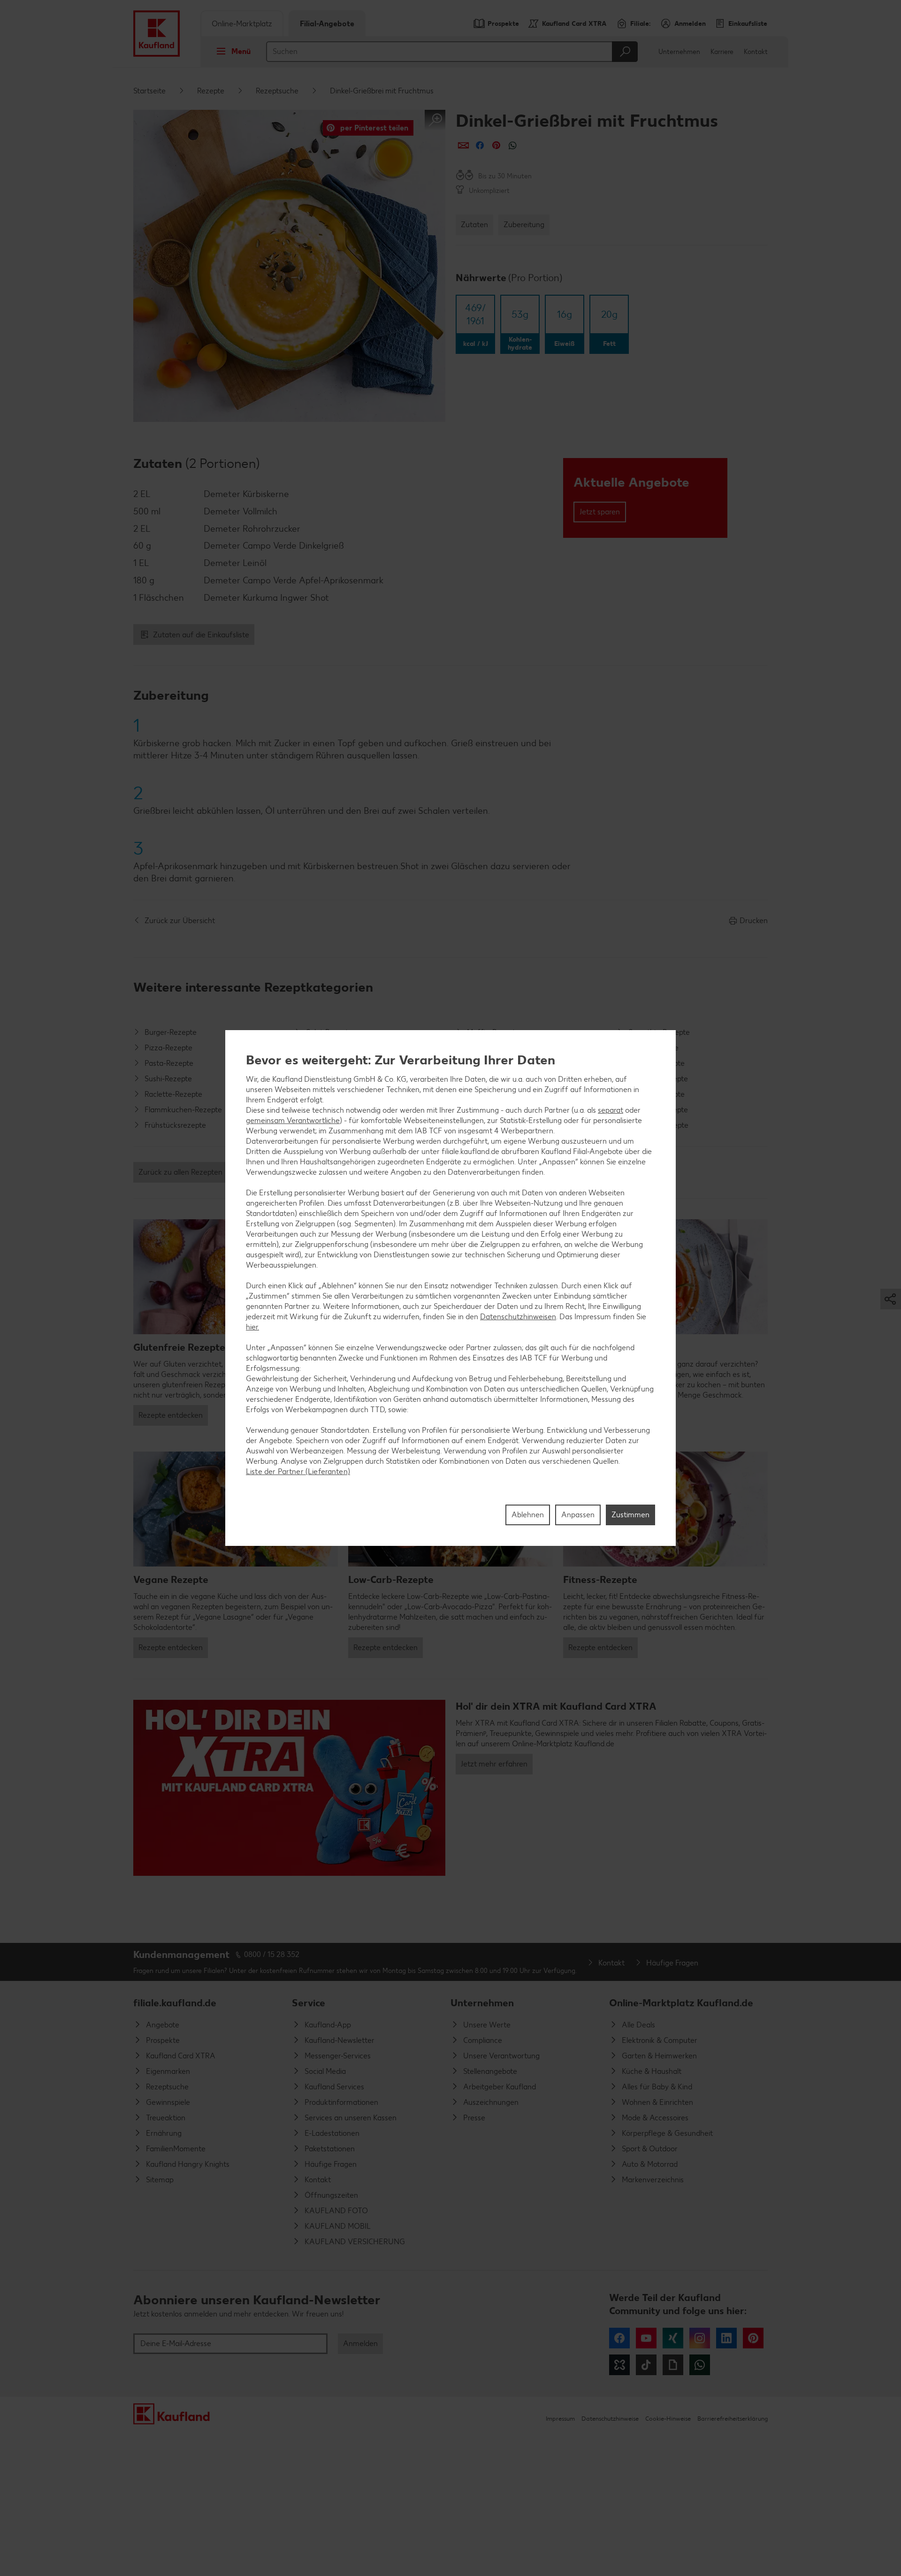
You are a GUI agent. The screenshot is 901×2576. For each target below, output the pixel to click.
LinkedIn (726, 2338)
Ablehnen (528, 1515)
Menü (241, 51)
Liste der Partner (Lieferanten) (298, 1471)
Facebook (619, 2338)
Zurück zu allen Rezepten (180, 1172)
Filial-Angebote (327, 24)
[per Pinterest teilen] (496, 145)
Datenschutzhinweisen (518, 1316)
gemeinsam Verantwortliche (293, 1120)
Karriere (722, 52)
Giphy (673, 2365)
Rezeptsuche (277, 91)
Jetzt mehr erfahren (494, 1764)
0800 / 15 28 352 (272, 1954)
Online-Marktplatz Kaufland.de (681, 2003)
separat (611, 1110)
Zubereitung (524, 225)
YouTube (646, 2338)
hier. (252, 1326)
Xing (673, 2338)
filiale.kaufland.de (175, 2003)
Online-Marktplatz (242, 24)
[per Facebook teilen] (480, 145)
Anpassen (578, 1515)
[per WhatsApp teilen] (513, 145)
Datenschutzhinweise (610, 2419)
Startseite (149, 91)
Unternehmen (679, 52)
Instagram (700, 2338)
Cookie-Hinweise (668, 2419)
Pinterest (753, 2338)
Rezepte (211, 91)
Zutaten (474, 225)
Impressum (560, 2419)
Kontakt (756, 52)
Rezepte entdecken (171, 1415)
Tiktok (646, 2365)
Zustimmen (630, 1515)
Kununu (619, 2365)
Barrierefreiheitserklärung (733, 2419)
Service (309, 2003)
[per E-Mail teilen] (463, 145)
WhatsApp (700, 2365)
